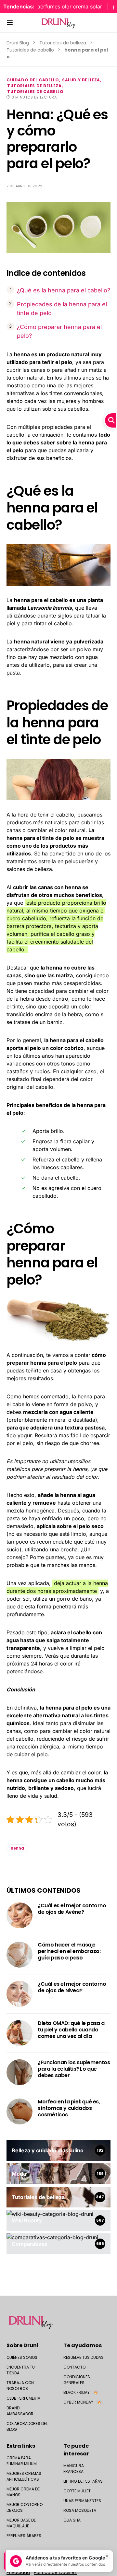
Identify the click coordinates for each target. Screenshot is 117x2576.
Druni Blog (18, 43)
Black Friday (80, 2392)
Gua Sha (72, 2520)
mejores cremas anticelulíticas (24, 2476)
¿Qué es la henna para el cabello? (64, 290)
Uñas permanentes (82, 2501)
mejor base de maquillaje (21, 2523)
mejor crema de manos (23, 2492)
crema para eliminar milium (22, 2461)
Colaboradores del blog (27, 2426)
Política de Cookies (55, 2572)
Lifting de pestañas (83, 2481)
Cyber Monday (82, 2402)
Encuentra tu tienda (21, 2370)
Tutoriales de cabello (30, 50)
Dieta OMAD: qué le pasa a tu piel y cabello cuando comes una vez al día (71, 2030)
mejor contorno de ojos (25, 2507)
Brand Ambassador (20, 2411)
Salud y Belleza (81, 80)
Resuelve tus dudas (84, 2357)
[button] (10, 23)
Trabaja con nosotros (20, 2386)
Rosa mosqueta (80, 2510)
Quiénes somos (22, 2357)
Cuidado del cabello (33, 80)
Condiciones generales (77, 2380)
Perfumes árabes (24, 2536)
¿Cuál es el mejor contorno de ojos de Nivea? (72, 1987)
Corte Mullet (77, 2491)
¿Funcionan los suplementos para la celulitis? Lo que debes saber (74, 2069)
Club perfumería (23, 2398)
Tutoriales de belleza (63, 43)
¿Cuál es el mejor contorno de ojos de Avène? (72, 1909)
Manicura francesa (74, 2469)
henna (17, 1848)
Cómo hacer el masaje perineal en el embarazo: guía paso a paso (69, 1951)
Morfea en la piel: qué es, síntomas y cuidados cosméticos (69, 2108)
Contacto (74, 2367)
